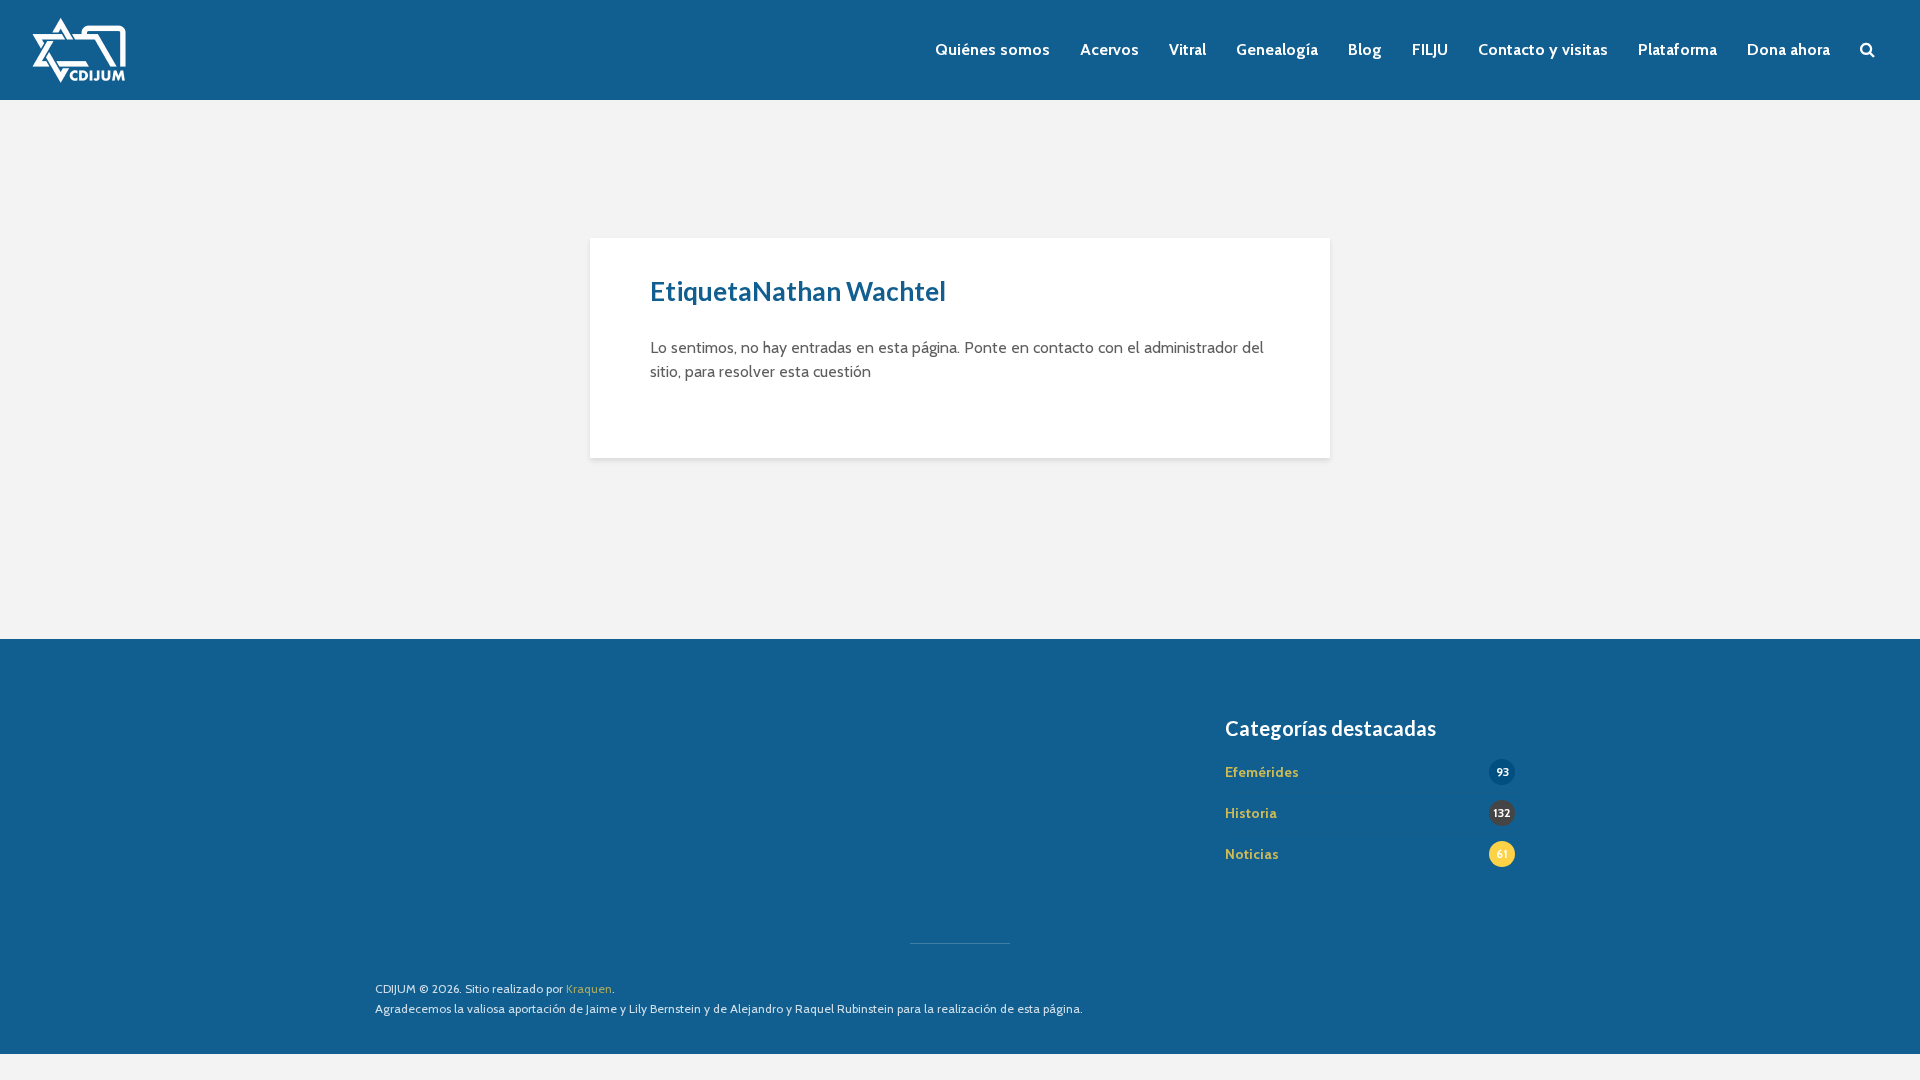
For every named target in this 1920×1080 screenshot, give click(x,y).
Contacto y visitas (1543, 49)
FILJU (1430, 49)
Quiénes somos (992, 49)
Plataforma (1677, 49)
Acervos (1109, 49)
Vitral (1187, 49)
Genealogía (1277, 49)
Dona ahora (1788, 49)
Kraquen (589, 988)
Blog (1365, 49)
